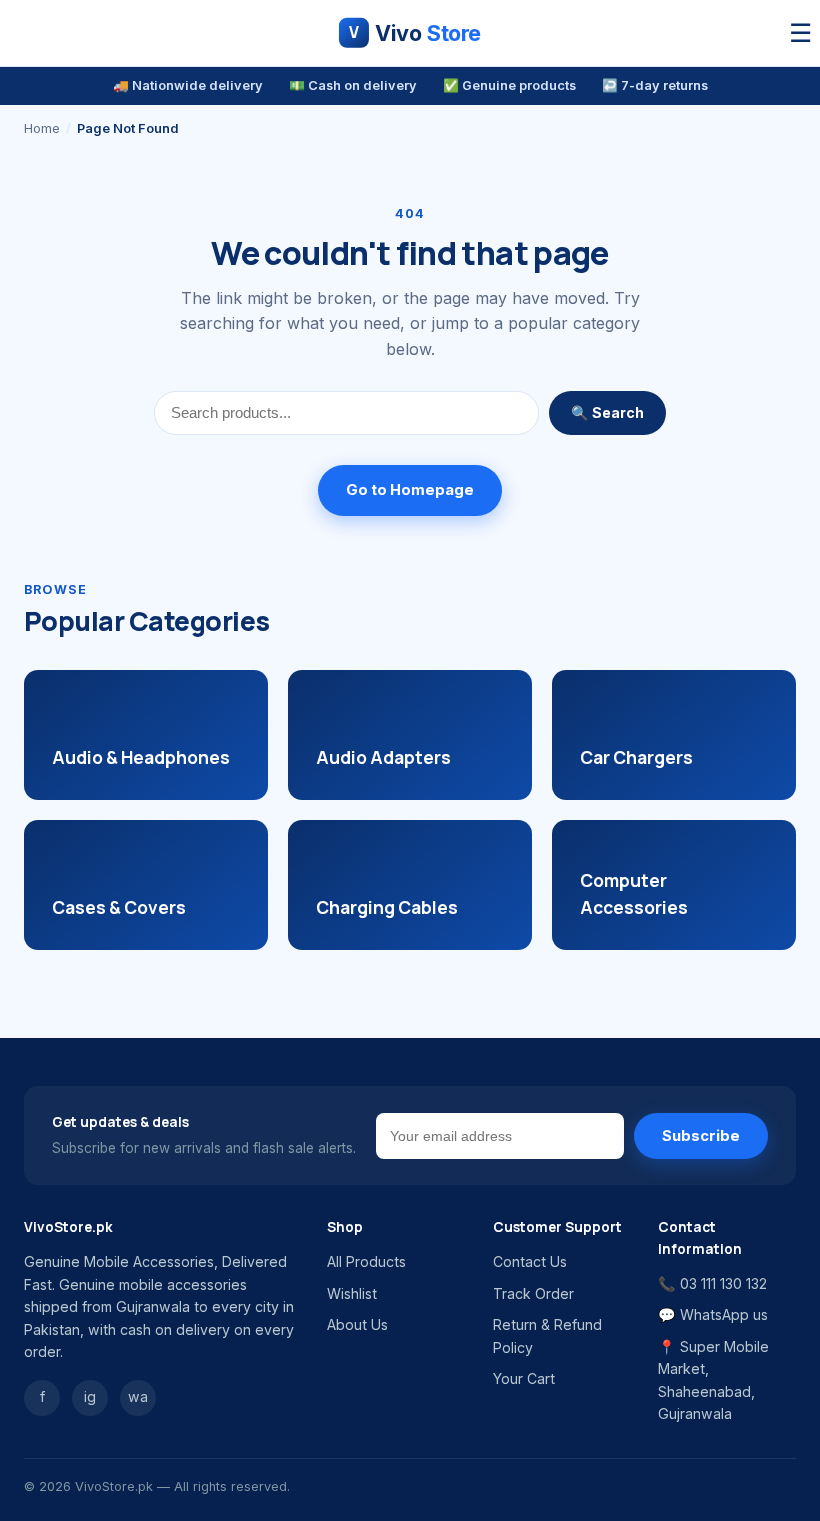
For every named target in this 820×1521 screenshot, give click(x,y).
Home (42, 128)
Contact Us (530, 1261)
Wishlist (352, 1293)
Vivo (415, 33)
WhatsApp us (724, 1314)
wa (138, 1396)
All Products (366, 1261)
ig (90, 1396)
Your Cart (524, 1378)
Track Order (533, 1293)
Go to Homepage (410, 490)
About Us (357, 1324)
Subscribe (701, 1136)
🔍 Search (607, 412)
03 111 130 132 (723, 1283)
